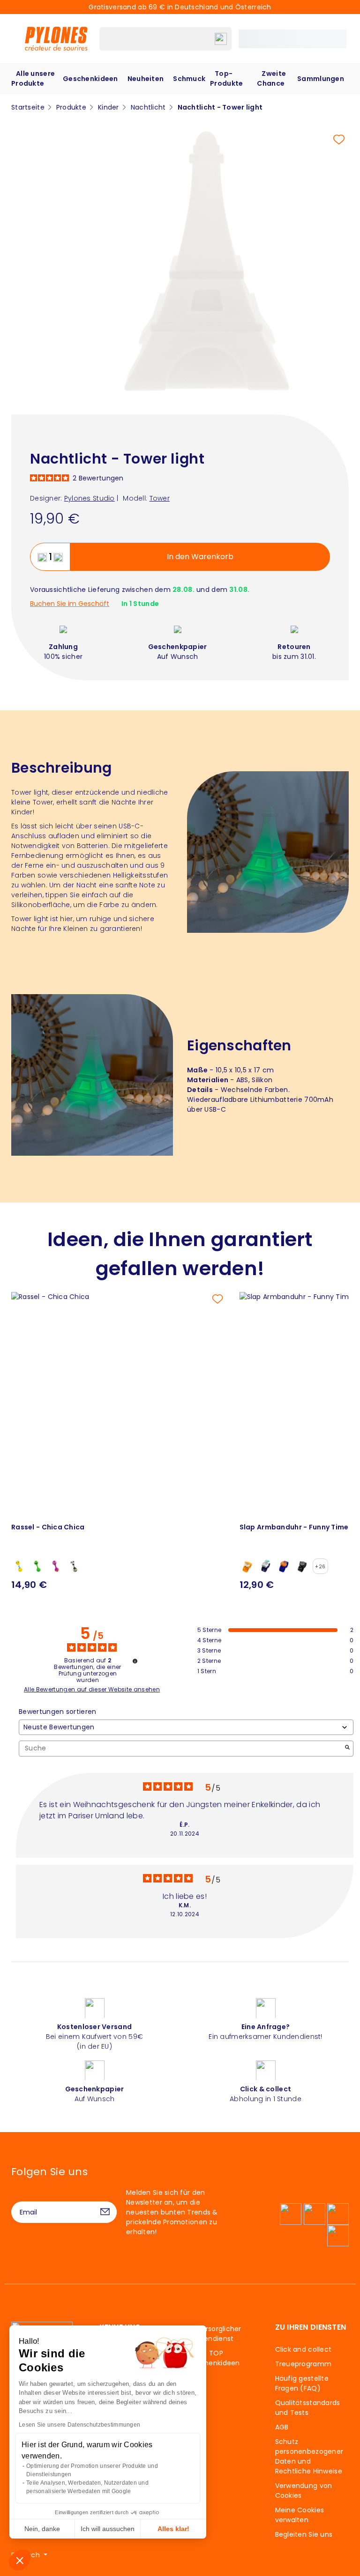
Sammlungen (321, 79)
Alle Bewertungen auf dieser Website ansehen (92, 1690)
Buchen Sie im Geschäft (70, 604)
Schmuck (189, 79)
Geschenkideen (90, 79)
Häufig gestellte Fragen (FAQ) (302, 2383)
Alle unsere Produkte (33, 78)
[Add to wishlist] (339, 140)
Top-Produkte (226, 78)
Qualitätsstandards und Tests (308, 2408)
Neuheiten (146, 79)
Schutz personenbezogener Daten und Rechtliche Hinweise (309, 2456)
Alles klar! (173, 2529)
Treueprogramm (304, 2364)
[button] (20, 2560)
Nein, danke (42, 2529)
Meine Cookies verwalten (300, 2515)
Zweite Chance (271, 78)
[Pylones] (56, 38)
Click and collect (304, 2349)
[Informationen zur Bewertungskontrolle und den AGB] (135, 1661)
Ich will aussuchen (108, 2529)
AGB (282, 2427)
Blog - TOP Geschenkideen (214, 2358)
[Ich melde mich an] (105, 2212)
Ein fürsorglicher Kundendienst (214, 2334)
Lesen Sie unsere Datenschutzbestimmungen (79, 2425)
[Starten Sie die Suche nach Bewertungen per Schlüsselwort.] (347, 1748)
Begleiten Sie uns (304, 2534)
